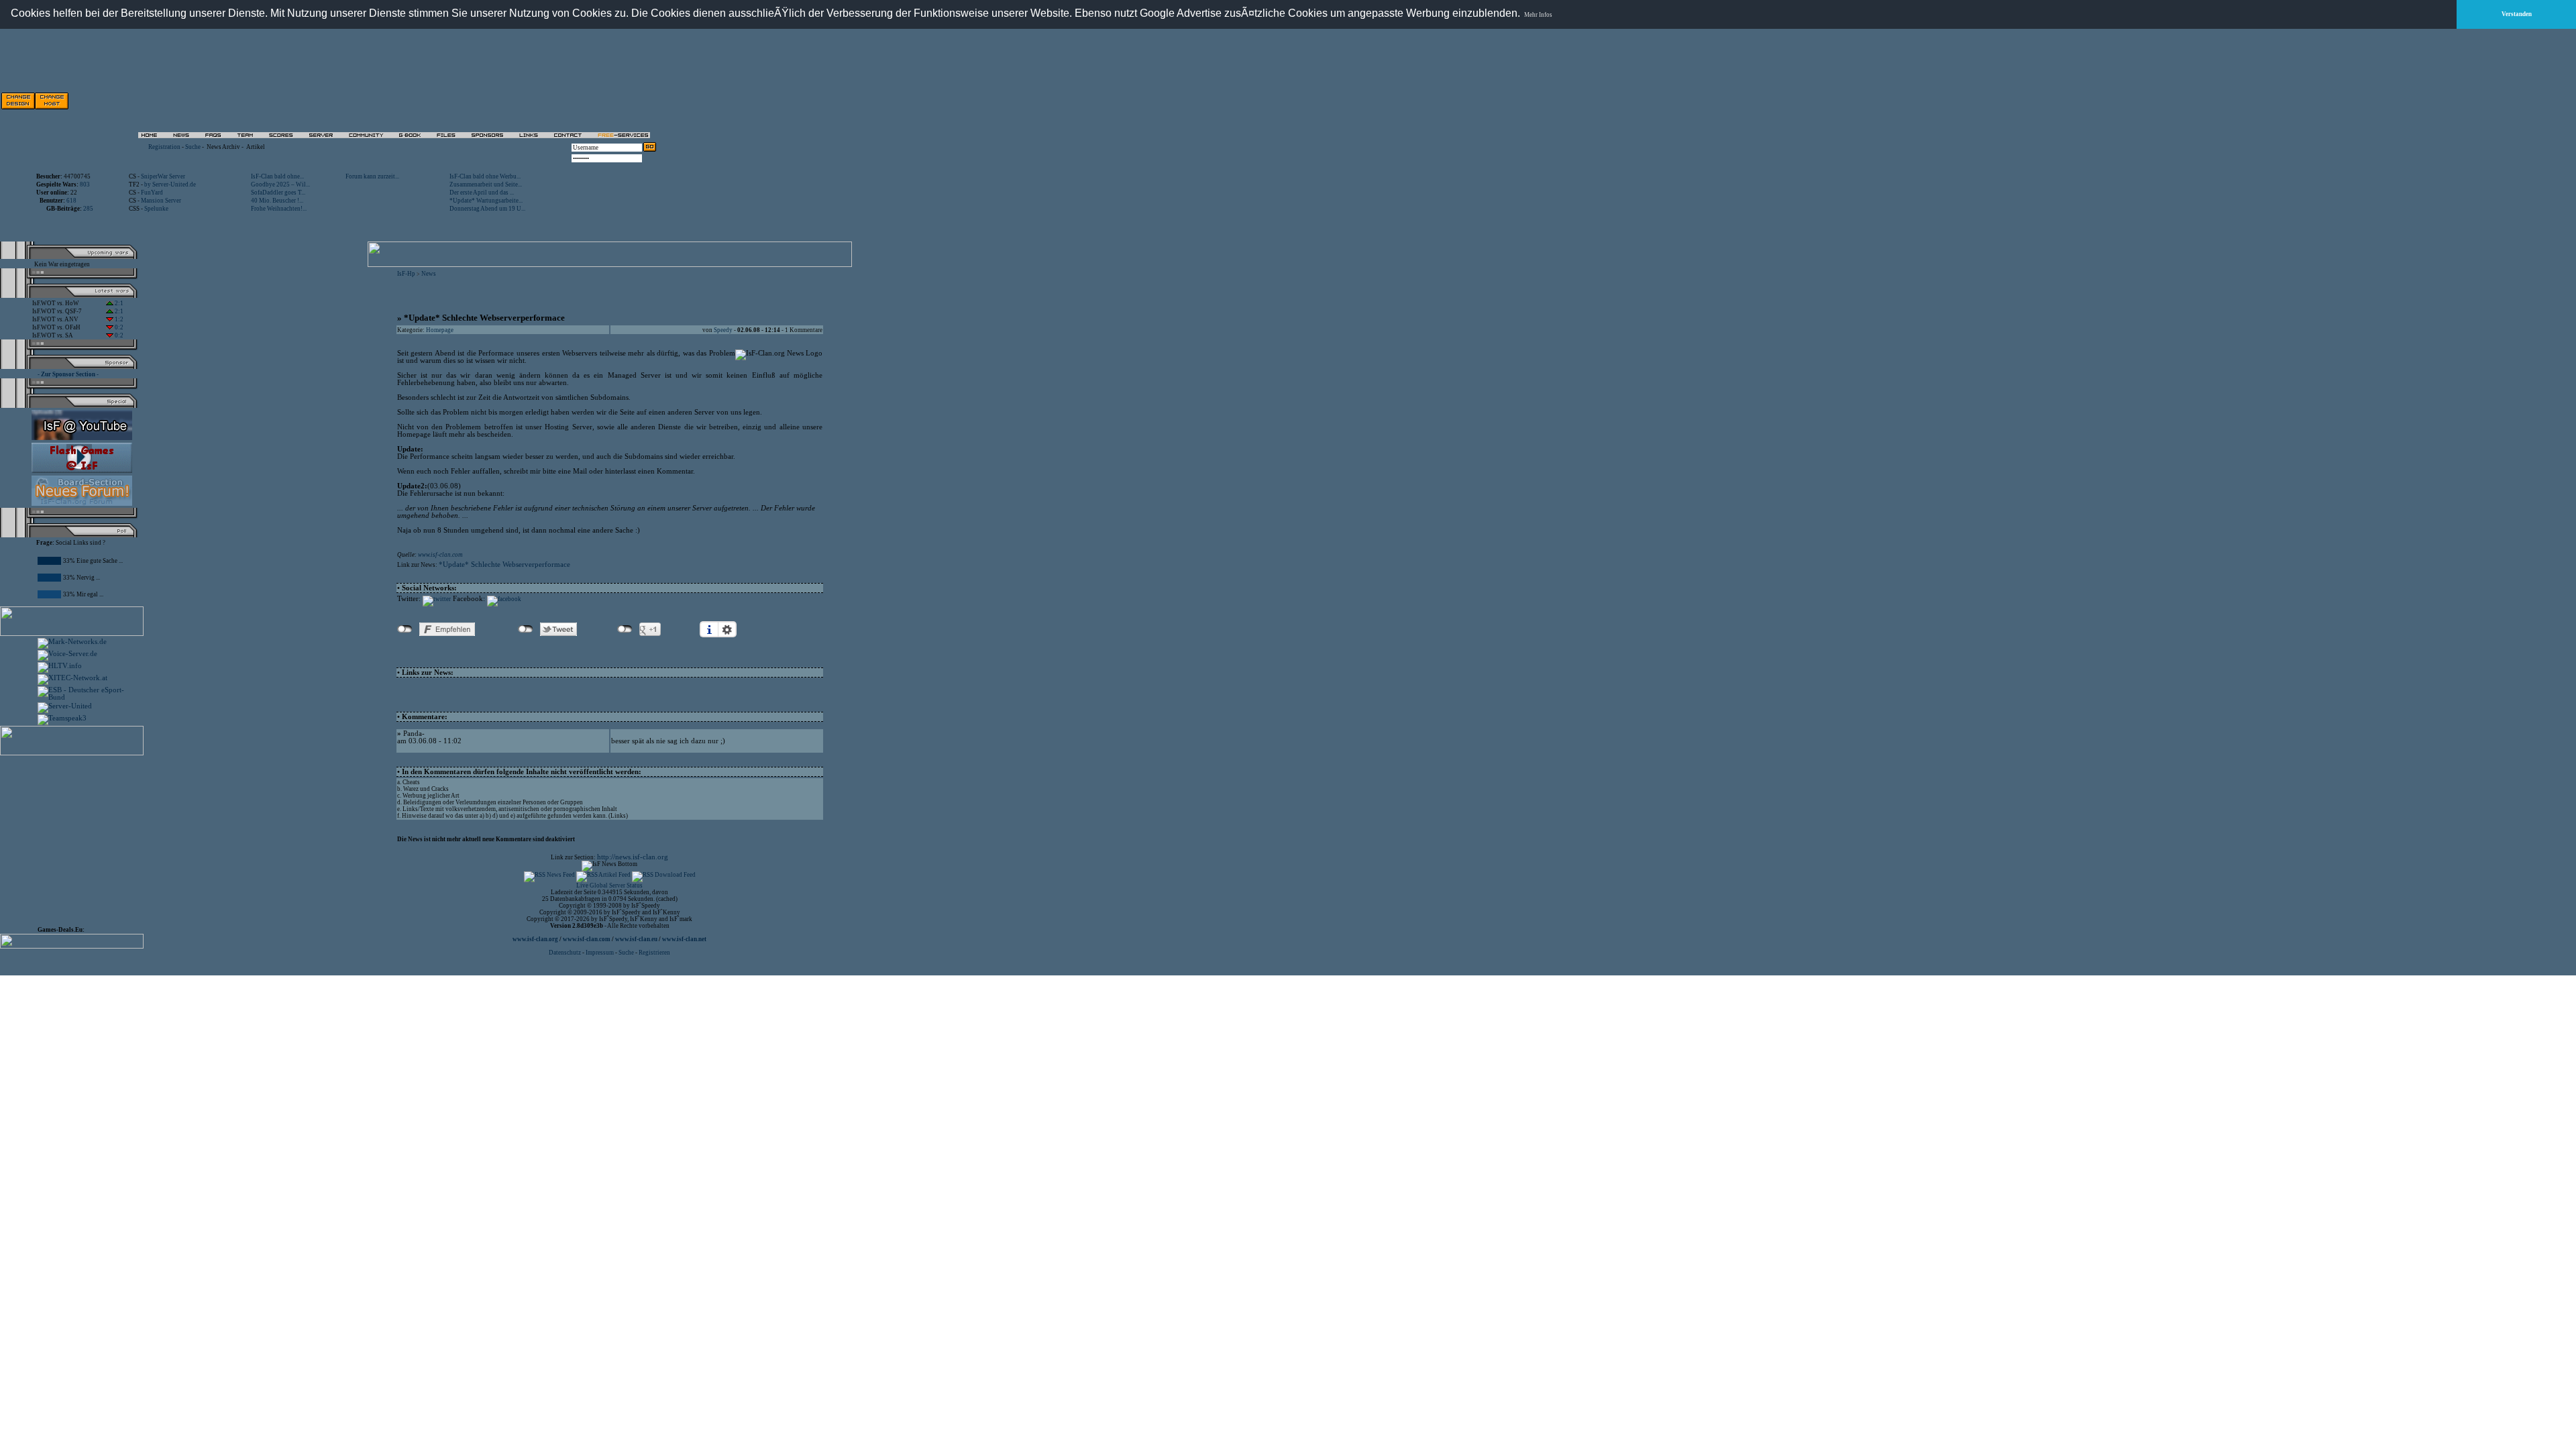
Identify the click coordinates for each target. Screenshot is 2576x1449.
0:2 (118, 327)
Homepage (440, 330)
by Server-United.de (170, 184)
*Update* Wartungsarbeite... (486, 201)
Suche (193, 147)
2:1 (118, 303)
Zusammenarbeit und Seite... (486, 184)
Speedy (723, 330)
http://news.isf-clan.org (633, 857)
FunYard (152, 193)
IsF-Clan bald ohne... (277, 176)
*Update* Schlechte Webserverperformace (504, 565)
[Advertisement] (504, 101)
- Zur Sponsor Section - (68, 374)
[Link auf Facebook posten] (504, 599)
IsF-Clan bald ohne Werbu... (485, 176)
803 (85, 184)
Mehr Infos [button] (1538, 15)
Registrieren (654, 953)
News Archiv (223, 147)
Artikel (256, 147)
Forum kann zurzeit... (372, 176)
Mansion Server (161, 201)
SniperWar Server (163, 176)
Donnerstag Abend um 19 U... (487, 209)
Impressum (600, 953)
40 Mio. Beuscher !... (277, 201)
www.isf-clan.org (535, 939)
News (429, 274)
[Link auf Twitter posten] (437, 599)
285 (88, 209)
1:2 (118, 319)
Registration (164, 147)
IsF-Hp (406, 274)
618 (71, 201)
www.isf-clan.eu (636, 939)
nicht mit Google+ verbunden (625, 629)
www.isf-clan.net (684, 939)
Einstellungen (727, 629)
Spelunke (156, 209)
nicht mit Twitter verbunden (526, 629)
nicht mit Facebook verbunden (405, 629)
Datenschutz (566, 953)
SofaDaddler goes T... (278, 193)
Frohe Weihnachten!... (279, 209)
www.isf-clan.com (440, 555)
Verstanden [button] (2517, 14)
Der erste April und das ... (482, 193)
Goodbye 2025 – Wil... (280, 184)
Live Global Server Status (609, 885)
